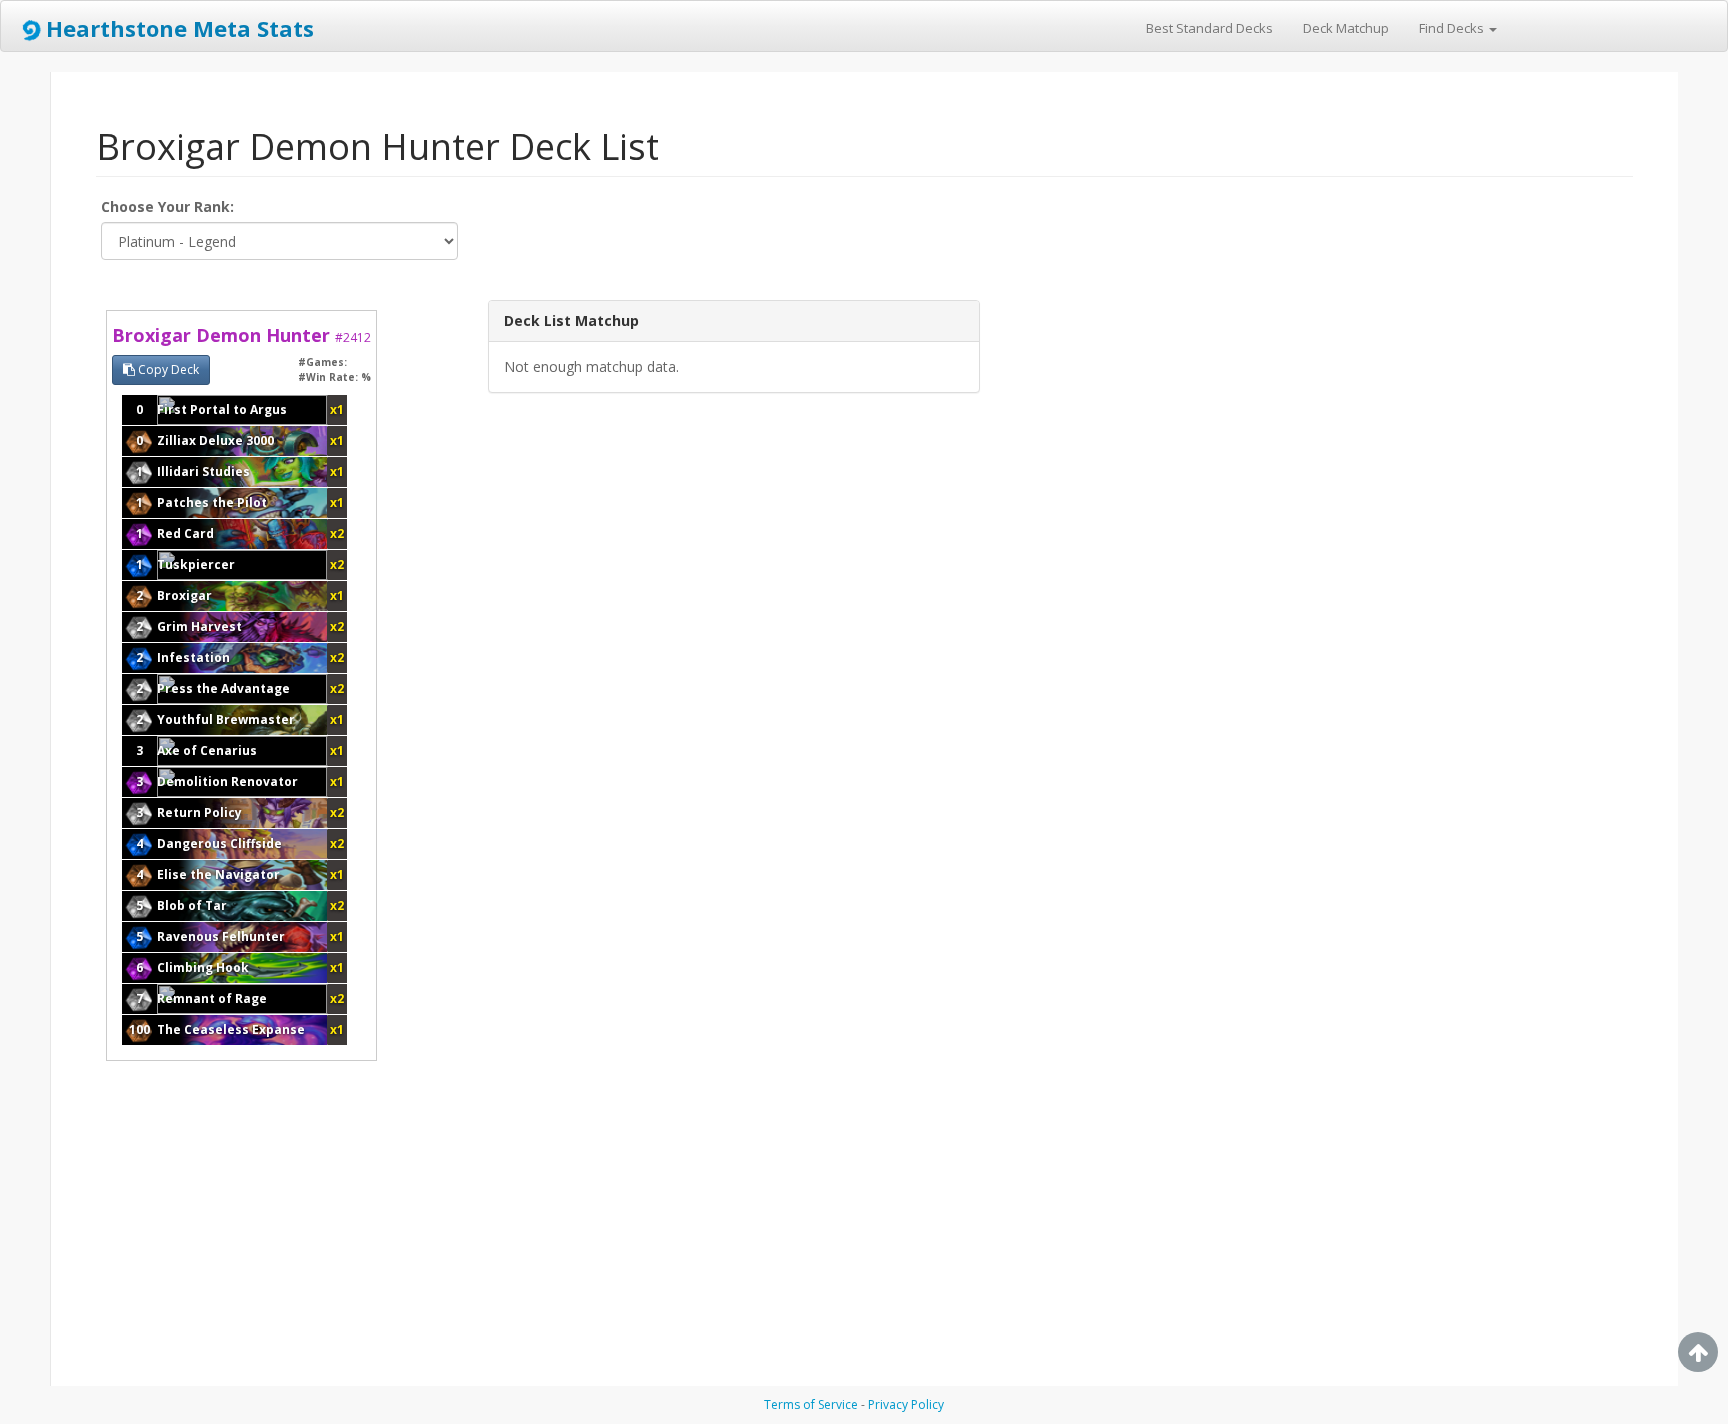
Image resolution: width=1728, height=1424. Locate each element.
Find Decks (1453, 28)
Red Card (185, 533)
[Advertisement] (1125, 600)
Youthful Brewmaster (226, 719)
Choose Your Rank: (167, 206)
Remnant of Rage (212, 998)
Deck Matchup (1346, 28)
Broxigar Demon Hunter (241, 335)
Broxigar (184, 595)
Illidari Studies (203, 471)
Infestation (193, 657)
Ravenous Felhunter (221, 936)
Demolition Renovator (227, 781)
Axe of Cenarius (207, 750)
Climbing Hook (203, 967)
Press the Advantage (223, 688)
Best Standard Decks (1209, 28)
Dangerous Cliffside (219, 843)
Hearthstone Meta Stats (180, 28)
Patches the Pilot (212, 502)
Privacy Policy (906, 1404)
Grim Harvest (199, 626)
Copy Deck (167, 369)
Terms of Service (811, 1404)
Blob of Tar (192, 905)
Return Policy (199, 812)
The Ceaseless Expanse (231, 1029)
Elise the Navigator (218, 874)
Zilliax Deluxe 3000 (215, 440)
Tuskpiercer (196, 564)
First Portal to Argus (222, 409)
